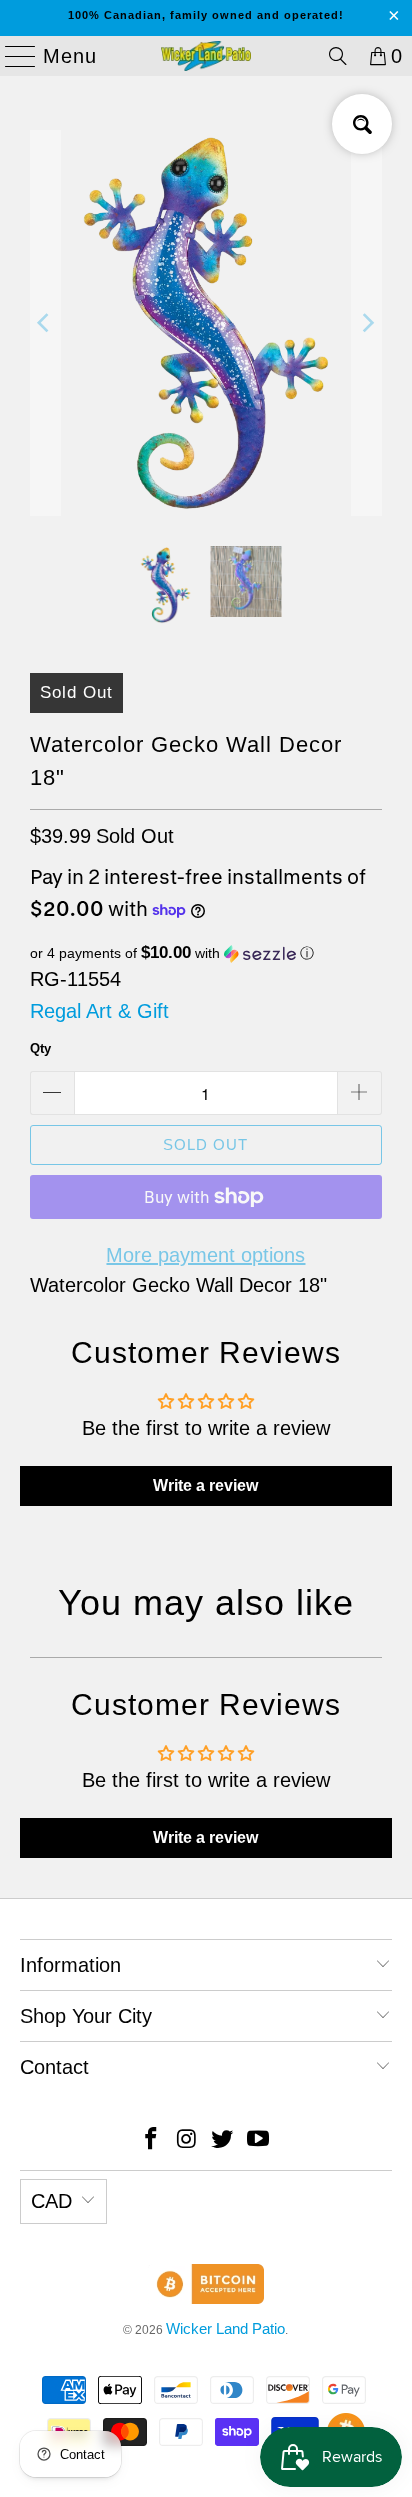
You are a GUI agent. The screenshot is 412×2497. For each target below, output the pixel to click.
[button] (206, 953)
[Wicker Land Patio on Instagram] (187, 2140)
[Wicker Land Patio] (206, 56)
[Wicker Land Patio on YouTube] (259, 2140)
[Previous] (45, 323)
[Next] (367, 323)
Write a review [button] (205, 1485)
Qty (40, 1048)
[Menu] (12, 56)
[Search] (338, 56)
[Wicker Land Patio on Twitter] (223, 2140)
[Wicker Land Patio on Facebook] (152, 2140)
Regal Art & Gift (99, 1011)
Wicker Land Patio (225, 2328)
